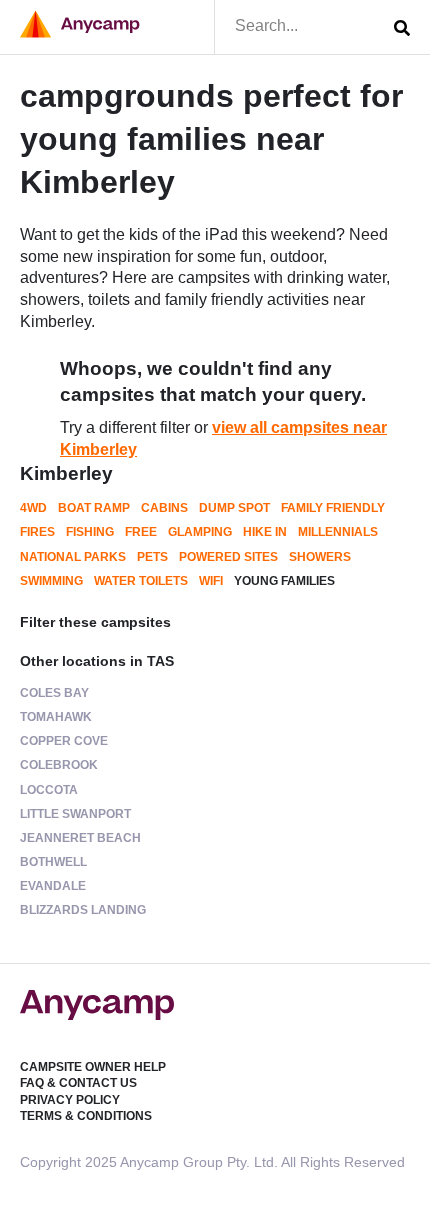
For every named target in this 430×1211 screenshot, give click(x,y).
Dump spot (234, 508)
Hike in (265, 532)
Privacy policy (70, 1100)
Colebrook (59, 765)
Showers (320, 557)
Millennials (338, 532)
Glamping (200, 532)
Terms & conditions (86, 1116)
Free (141, 532)
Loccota (49, 790)
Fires (37, 532)
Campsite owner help (93, 1067)
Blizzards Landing (83, 910)
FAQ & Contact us (78, 1083)
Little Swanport (75, 814)
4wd (33, 508)
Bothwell (53, 862)
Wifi (211, 581)
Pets (152, 557)
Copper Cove (64, 741)
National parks (73, 557)
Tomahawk (56, 717)
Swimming (51, 581)
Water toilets (141, 581)
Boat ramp (94, 508)
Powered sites (228, 557)
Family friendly (333, 508)
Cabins (164, 508)
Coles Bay (54, 693)
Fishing (90, 532)
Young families (284, 581)
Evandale (53, 886)
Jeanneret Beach (80, 838)
